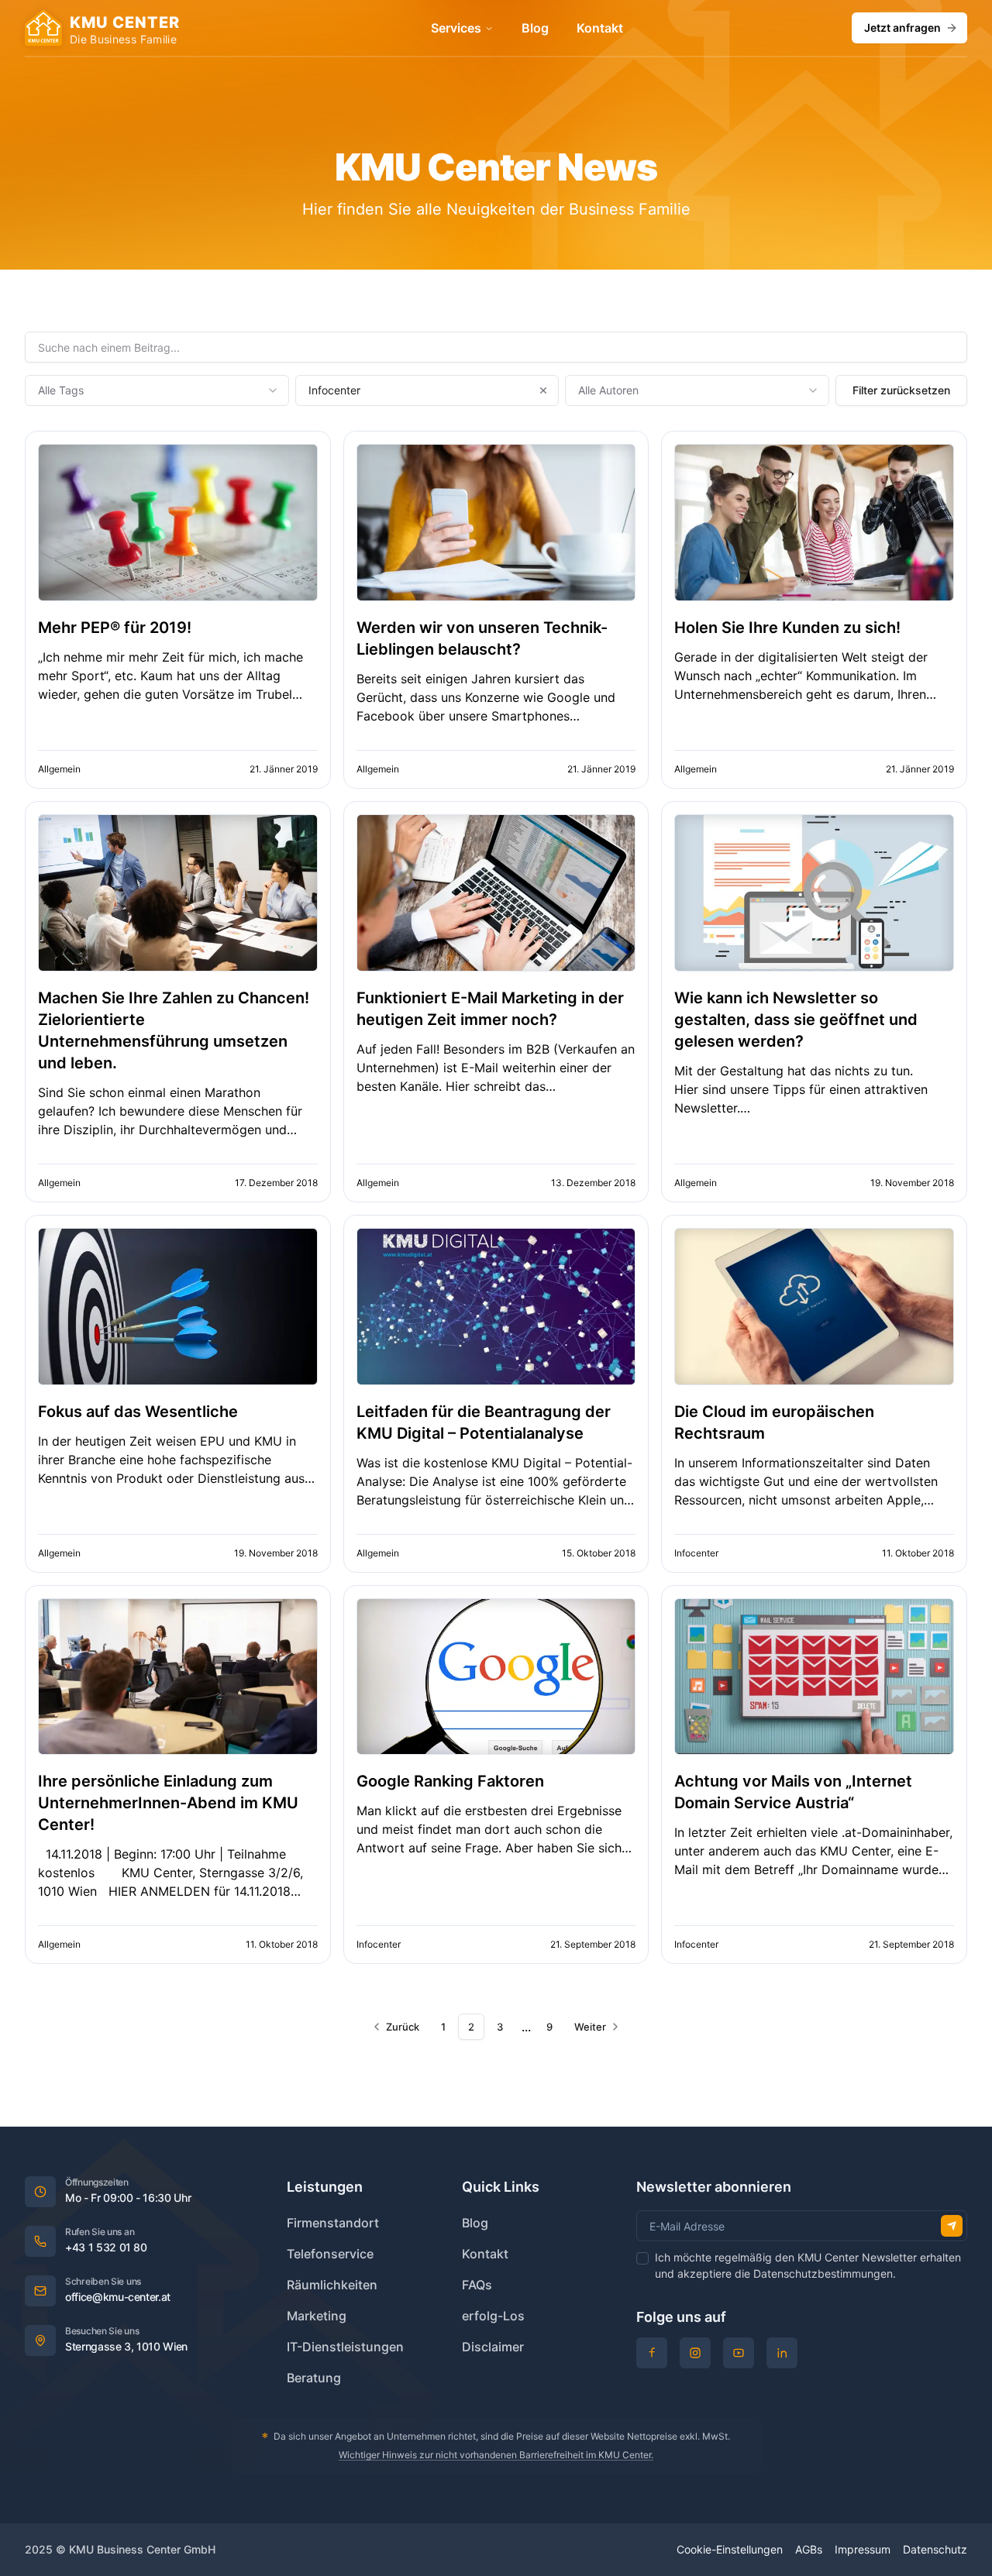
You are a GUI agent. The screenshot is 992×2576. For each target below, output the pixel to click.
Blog (535, 28)
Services (456, 28)
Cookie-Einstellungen (730, 2549)
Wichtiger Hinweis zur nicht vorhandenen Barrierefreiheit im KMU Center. (496, 2455)
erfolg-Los (493, 2316)
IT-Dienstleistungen (345, 2347)
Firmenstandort (333, 2223)
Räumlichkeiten (332, 2285)
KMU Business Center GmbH (142, 2549)
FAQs (477, 2285)
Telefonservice (330, 2254)
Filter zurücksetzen (901, 390)
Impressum (863, 2549)
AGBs (809, 2549)
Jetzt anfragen (902, 28)
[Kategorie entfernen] (543, 390)
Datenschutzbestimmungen (823, 2273)
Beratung (314, 2378)
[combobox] (157, 390)
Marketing (317, 2316)
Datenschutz (935, 2549)
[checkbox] (642, 2258)
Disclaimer (493, 2347)
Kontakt (600, 28)
